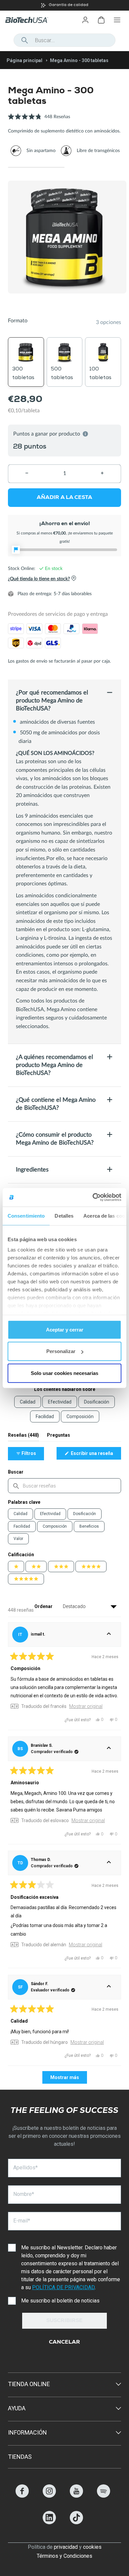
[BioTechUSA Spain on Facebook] (22, 2496)
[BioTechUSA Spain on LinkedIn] (49, 2522)
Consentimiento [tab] (26, 1215)
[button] (39, 120)
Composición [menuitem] (80, 1416)
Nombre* (24, 2194)
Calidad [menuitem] (28, 1402)
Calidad (21, 1514)
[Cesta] (101, 20)
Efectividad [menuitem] (60, 1402)
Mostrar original (86, 1706)
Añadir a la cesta (64, 498)
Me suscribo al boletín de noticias (60, 2301)
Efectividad (50, 1514)
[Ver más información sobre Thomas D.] (109, 1863)
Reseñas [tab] (23, 1437)
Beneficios (89, 1526)
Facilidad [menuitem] (45, 1416)
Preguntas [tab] (59, 1437)
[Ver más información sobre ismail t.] (109, 1635)
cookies (92, 2547)
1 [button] (36, 167)
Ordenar (44, 1606)
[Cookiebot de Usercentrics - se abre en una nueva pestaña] (93, 1197)
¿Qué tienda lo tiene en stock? (39, 579)
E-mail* (22, 2221)
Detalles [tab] (64, 1215)
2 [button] (93, 167)
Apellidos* (25, 2168)
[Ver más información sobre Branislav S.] (109, 1749)
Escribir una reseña (95, 1455)
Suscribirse (64, 2321)
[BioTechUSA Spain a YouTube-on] (76, 2496)
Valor (18, 1539)
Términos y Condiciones (64, 2556)
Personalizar (61, 1351)
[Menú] (117, 20)
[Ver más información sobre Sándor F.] (109, 1987)
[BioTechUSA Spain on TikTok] (76, 2522)
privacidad (66, 2547)
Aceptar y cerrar (65, 1329)
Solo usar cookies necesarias (64, 1373)
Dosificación (85, 1514)
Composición (55, 1526)
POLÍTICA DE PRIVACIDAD (63, 2287)
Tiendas (20, 2457)
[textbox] (64, 1486)
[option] (64, 5)
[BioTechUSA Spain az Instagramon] (49, 2496)
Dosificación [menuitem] (97, 1402)
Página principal (24, 60)
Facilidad (22, 1526)
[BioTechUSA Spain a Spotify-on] (104, 2496)
